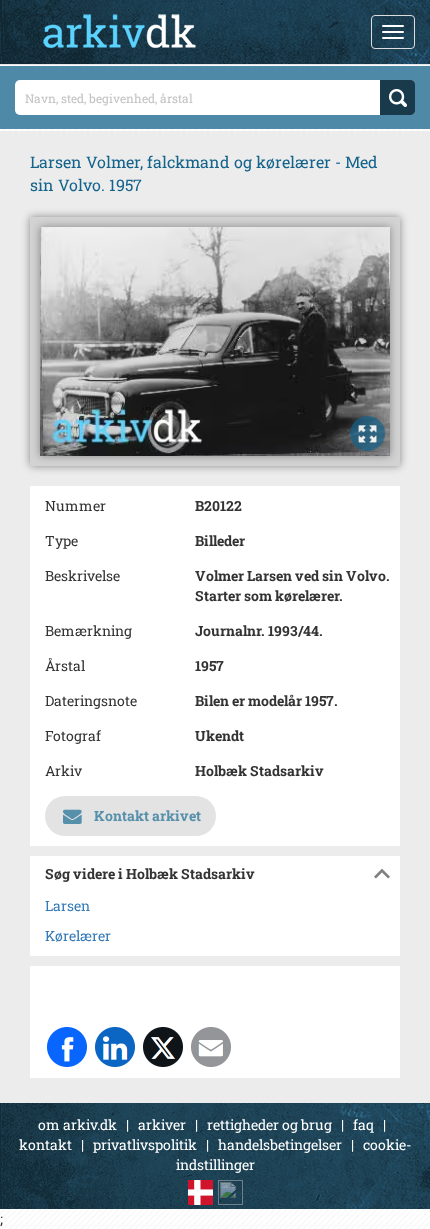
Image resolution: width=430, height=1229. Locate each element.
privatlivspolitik (145, 1144)
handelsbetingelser (280, 1144)
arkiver (162, 1124)
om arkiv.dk (77, 1124)
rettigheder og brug (269, 1124)
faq (363, 1124)
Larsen (67, 905)
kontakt (45, 1144)
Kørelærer (78, 935)
